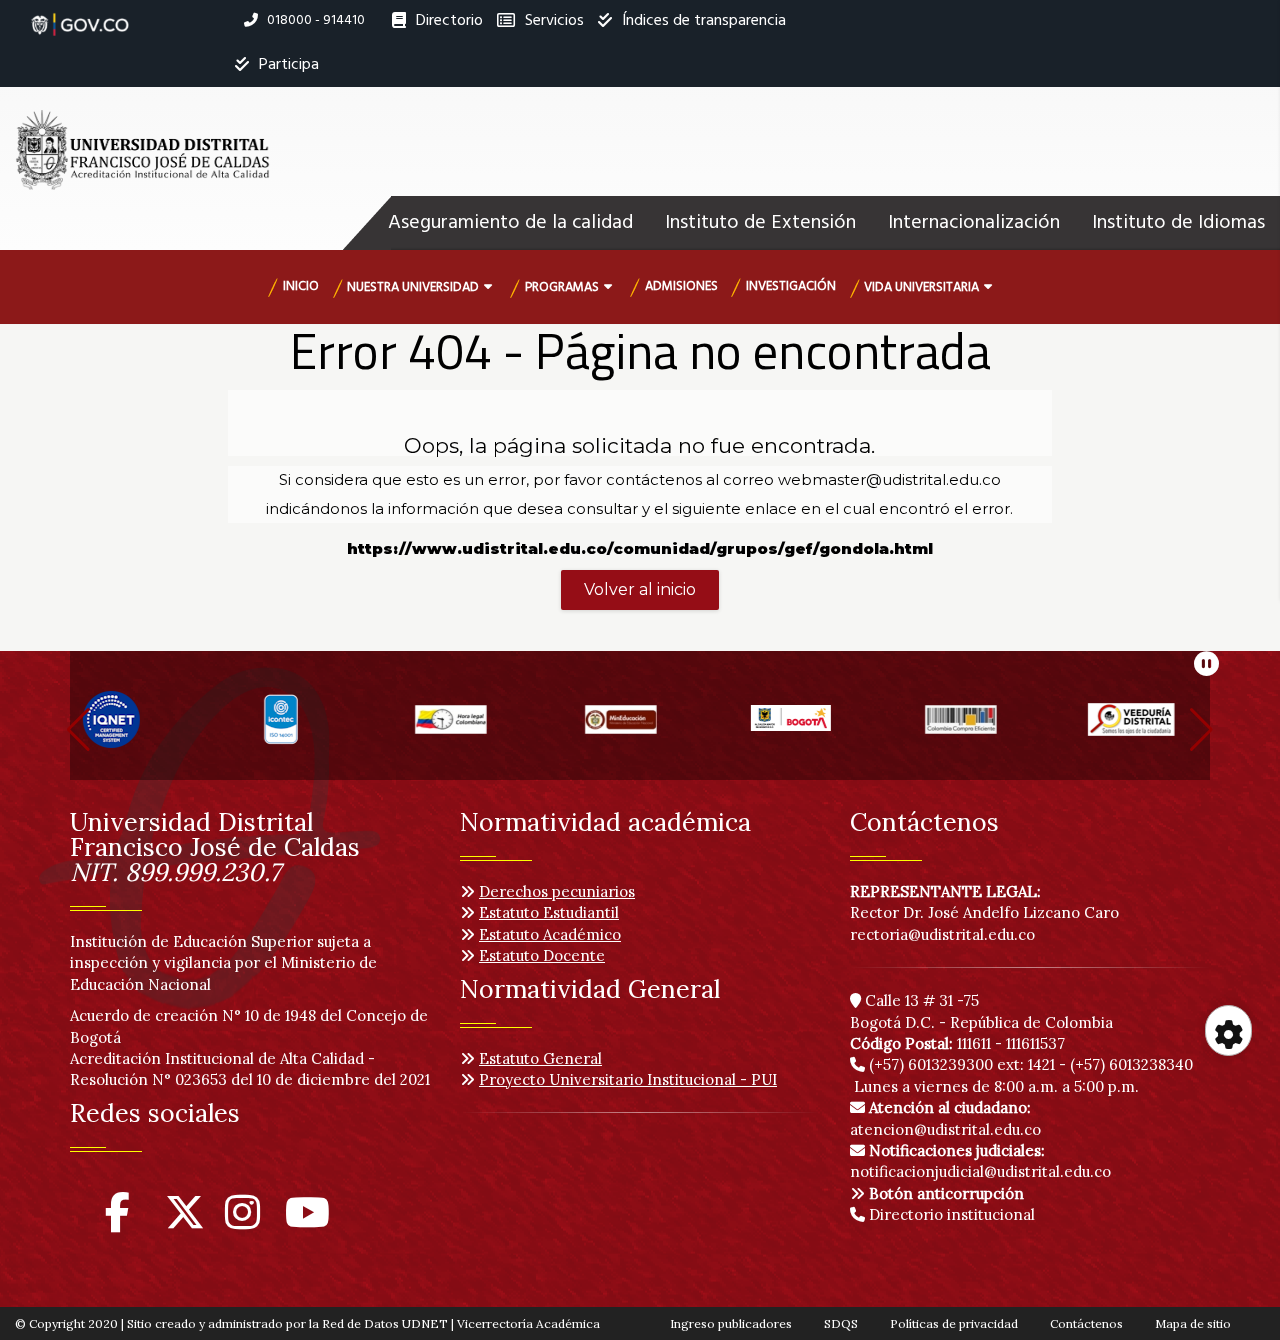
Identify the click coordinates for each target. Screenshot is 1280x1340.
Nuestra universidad (413, 287)
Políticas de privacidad (954, 1323)
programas (562, 287)
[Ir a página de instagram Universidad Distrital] (242, 1221)
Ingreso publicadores (731, 1323)
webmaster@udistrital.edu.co (889, 479)
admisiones (681, 286)
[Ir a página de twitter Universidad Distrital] (185, 1221)
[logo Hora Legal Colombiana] (300, 728)
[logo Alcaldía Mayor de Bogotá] (640, 728)
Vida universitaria (921, 287)
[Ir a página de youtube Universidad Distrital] (307, 1221)
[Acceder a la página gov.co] (80, 14)
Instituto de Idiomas (1178, 223)
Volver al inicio (640, 589)
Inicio (301, 286)
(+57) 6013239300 (931, 1064)
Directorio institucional (950, 1214)
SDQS (841, 1323)
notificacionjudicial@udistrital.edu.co (980, 1161)
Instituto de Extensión (760, 223)
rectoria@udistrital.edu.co (942, 934)
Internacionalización (974, 223)
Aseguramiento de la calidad (510, 223)
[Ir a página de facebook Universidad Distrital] (117, 1221)
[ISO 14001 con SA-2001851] (130, 728)
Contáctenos (1086, 1323)
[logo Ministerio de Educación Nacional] (470, 728)
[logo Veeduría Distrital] (980, 728)
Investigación (791, 286)
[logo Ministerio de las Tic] (1150, 728)
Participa (287, 65)
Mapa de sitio (1193, 1323)
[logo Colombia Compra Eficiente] (810, 728)
